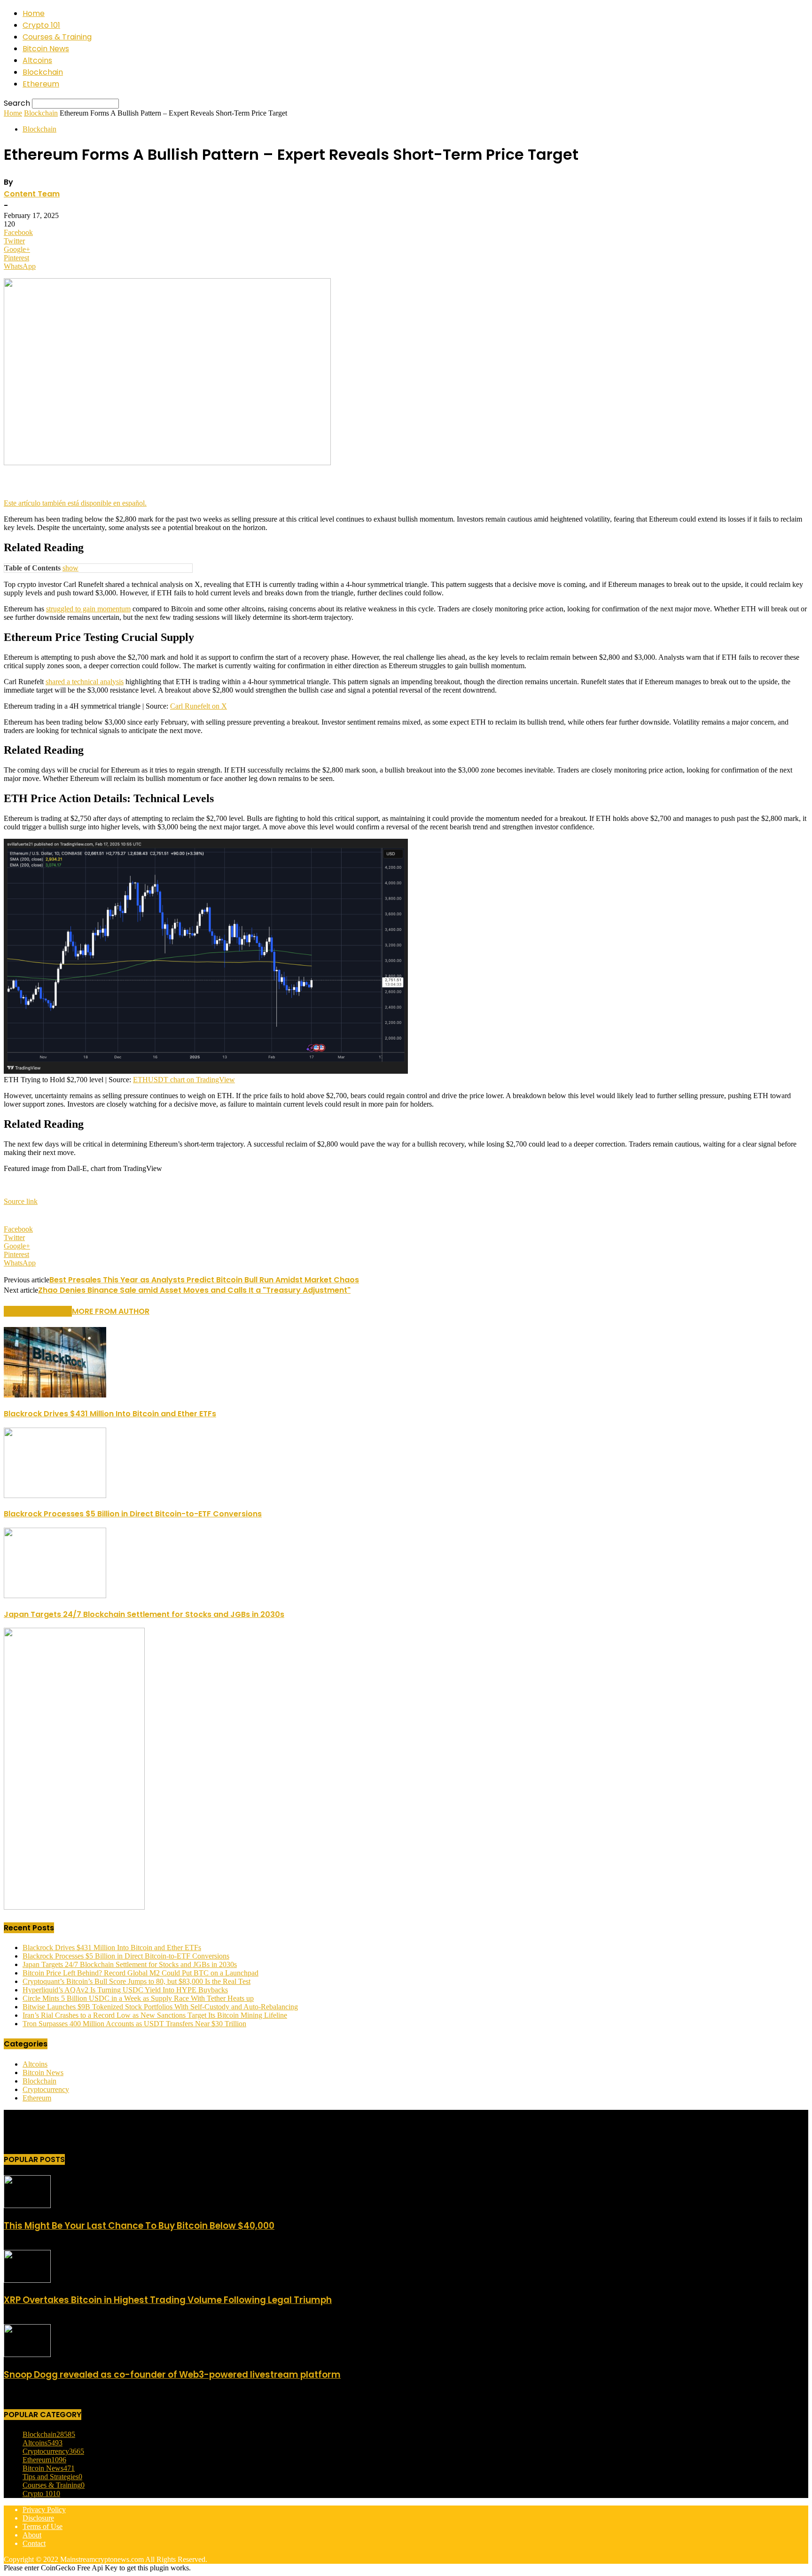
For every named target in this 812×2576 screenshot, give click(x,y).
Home (34, 13)
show (70, 568)
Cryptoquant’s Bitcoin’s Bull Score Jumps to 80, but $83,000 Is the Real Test (137, 1981)
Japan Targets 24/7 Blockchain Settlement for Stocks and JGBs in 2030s (144, 1614)
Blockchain (43, 72)
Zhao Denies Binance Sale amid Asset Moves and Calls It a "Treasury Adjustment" (194, 1290)
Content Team (32, 194)
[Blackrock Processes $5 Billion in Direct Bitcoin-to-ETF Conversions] (55, 1495)
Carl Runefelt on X (199, 706)
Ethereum (41, 84)
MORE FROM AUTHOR (111, 1311)
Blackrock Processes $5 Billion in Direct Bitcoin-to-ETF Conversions (133, 1514)
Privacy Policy (44, 2510)
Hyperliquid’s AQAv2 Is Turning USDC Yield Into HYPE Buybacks (125, 1990)
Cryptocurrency (46, 2089)
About (32, 2535)
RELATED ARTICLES (38, 1311)
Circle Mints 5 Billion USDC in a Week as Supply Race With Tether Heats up (138, 1998)
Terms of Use (43, 2526)
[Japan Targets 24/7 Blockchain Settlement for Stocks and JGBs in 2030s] (55, 1596)
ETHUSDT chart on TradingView (184, 1080)
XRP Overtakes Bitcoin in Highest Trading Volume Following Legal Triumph (168, 2300)
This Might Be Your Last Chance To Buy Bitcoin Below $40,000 (139, 2226)
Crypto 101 (41, 25)
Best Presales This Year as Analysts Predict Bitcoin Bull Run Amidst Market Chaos (204, 1280)
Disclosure (38, 2518)
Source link (21, 1201)
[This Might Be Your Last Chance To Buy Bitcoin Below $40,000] (27, 2205)
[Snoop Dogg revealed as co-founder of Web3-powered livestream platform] (27, 2354)
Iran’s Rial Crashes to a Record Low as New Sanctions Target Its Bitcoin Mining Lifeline (155, 2015)
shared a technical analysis (85, 682)
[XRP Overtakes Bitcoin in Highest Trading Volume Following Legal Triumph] (27, 2280)
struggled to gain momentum (88, 609)
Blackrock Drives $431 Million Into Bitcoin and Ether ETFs (110, 1414)
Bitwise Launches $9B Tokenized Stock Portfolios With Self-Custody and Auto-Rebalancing (160, 2007)
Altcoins (37, 60)
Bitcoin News (46, 49)
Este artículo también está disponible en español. (75, 503)
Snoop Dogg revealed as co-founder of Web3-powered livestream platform (172, 2375)
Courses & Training (57, 37)
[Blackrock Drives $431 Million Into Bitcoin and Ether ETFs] (55, 1395)
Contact (34, 2543)
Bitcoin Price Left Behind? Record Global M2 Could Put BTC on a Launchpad (141, 1973)
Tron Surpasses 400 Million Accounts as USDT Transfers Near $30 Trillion (134, 2024)
